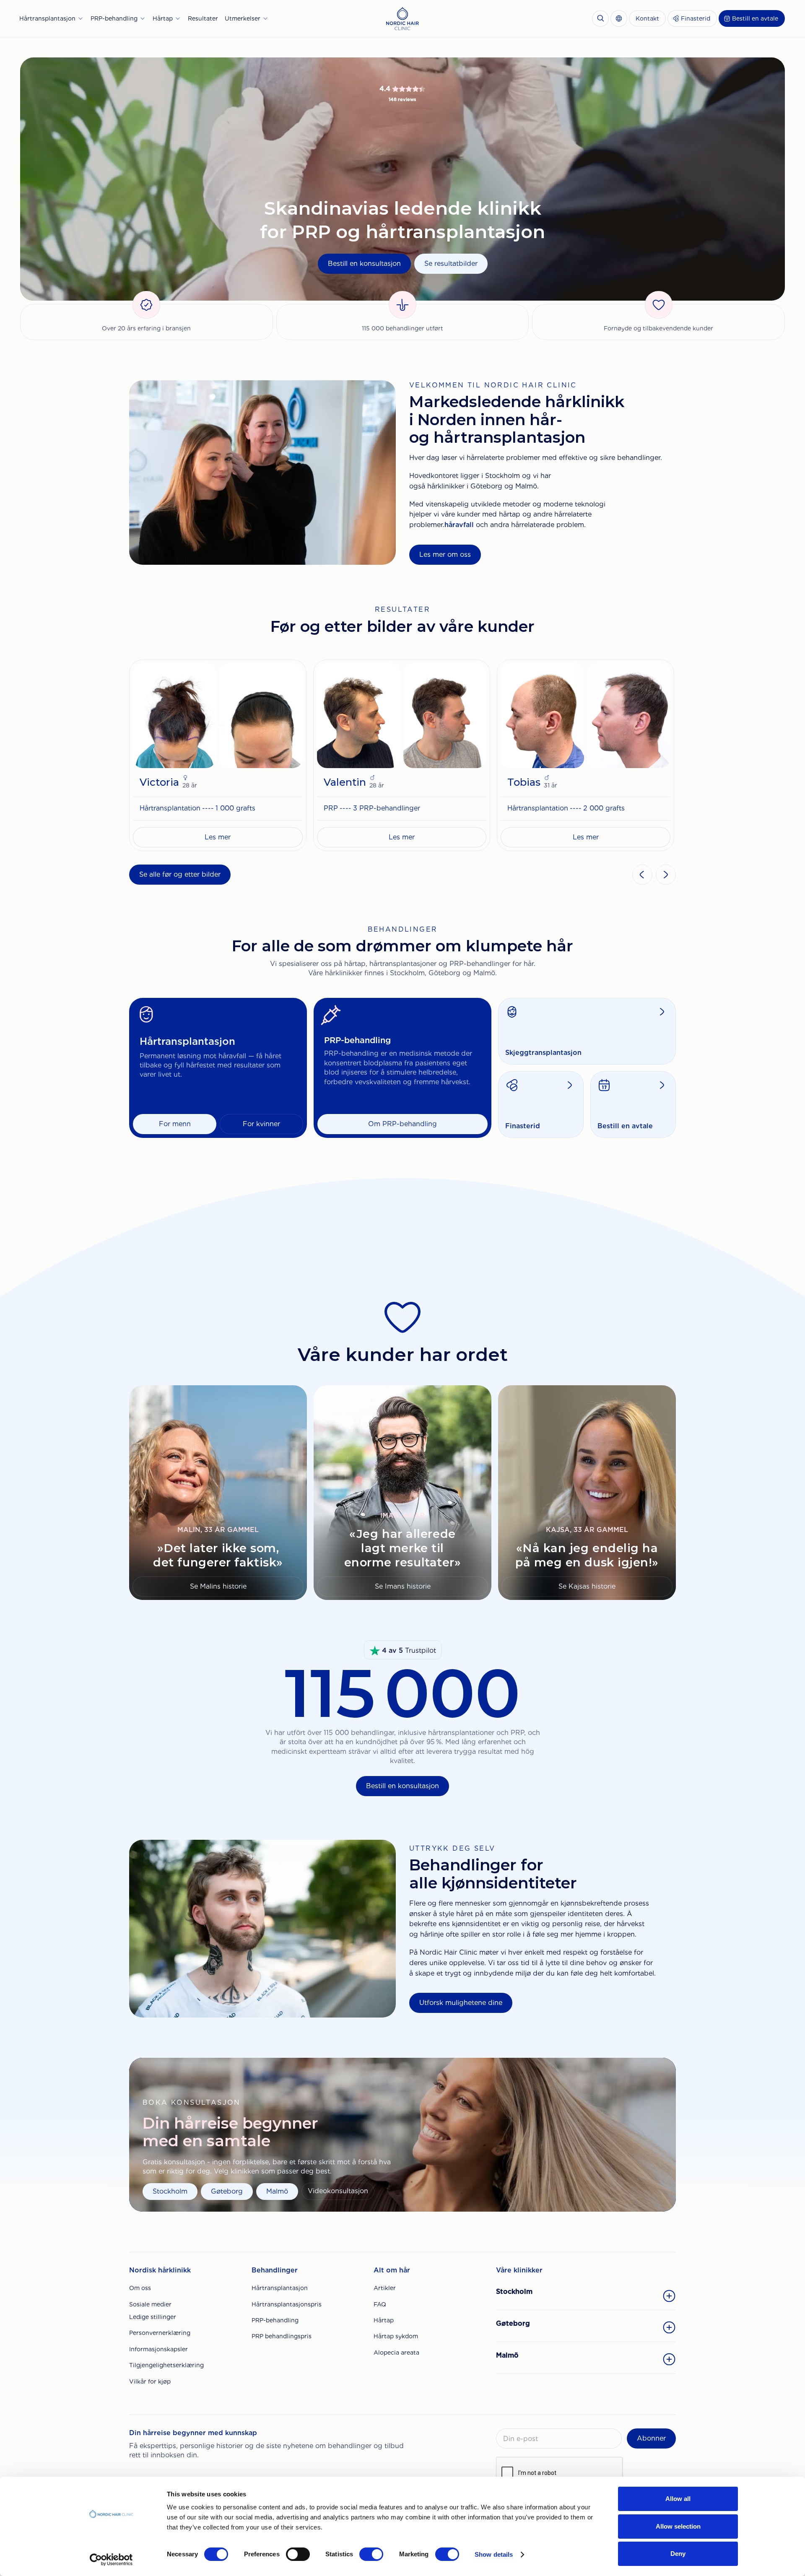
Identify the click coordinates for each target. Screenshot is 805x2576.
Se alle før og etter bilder (180, 874)
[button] (52, 18)
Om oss (140, 2288)
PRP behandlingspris (282, 2336)
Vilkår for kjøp (150, 2381)
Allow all (678, 2499)
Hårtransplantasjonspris (287, 2304)
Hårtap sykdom (396, 2336)
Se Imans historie (403, 1586)
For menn (175, 1124)
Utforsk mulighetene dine (461, 2003)
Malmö (277, 2191)
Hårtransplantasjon (280, 2288)
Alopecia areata (396, 2353)
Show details (494, 2554)
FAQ (380, 2304)
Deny (678, 2554)
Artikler (385, 2288)
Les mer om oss (445, 554)
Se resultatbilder (451, 264)
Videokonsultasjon (338, 2191)
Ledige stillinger (153, 2317)
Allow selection (678, 2526)
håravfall (459, 525)
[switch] (298, 2554)
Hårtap (384, 2320)
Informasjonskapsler (158, 2349)
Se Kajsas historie (587, 1586)
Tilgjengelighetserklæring (166, 2365)
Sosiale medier (150, 2304)
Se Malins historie (218, 1586)
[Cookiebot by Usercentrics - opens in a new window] (111, 2560)
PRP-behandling (275, 2320)
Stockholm (170, 2191)
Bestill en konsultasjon (364, 264)
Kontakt (647, 18)
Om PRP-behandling (402, 1124)
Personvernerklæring (160, 2333)
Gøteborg (227, 2191)
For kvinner (261, 1124)
